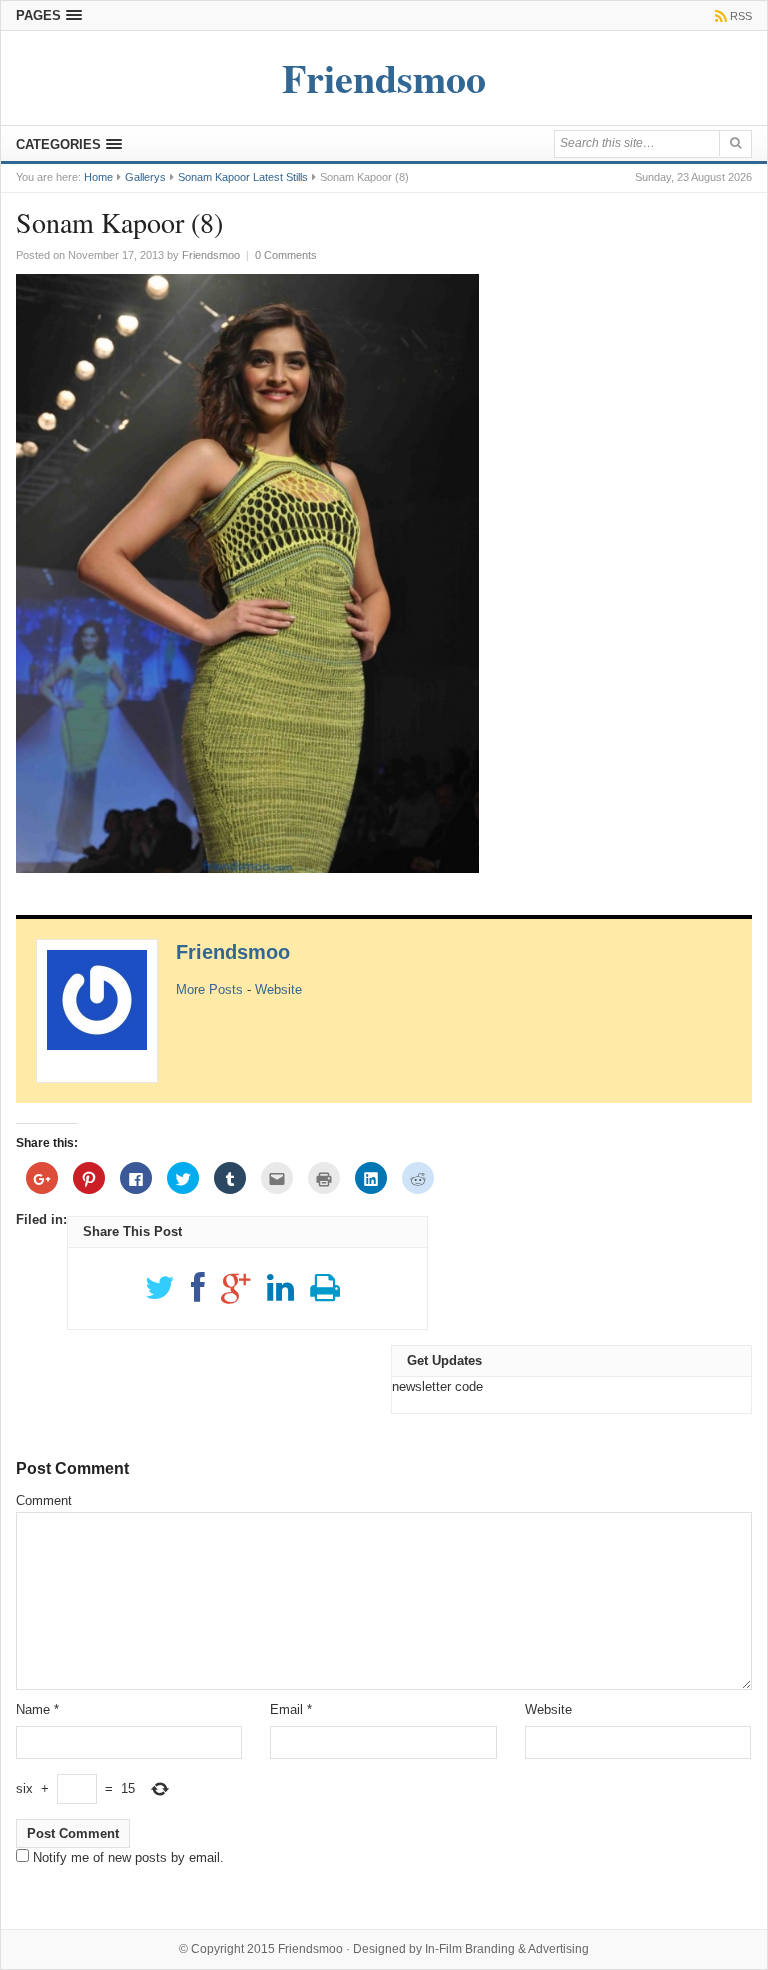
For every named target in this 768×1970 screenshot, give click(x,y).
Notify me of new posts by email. (128, 1857)
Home (98, 177)
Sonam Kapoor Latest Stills (243, 177)
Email (291, 1709)
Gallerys (145, 177)
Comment (44, 1500)
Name (37, 1709)
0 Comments (286, 255)
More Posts (209, 989)
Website (278, 989)
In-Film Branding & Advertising (507, 1949)
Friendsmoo (233, 952)
